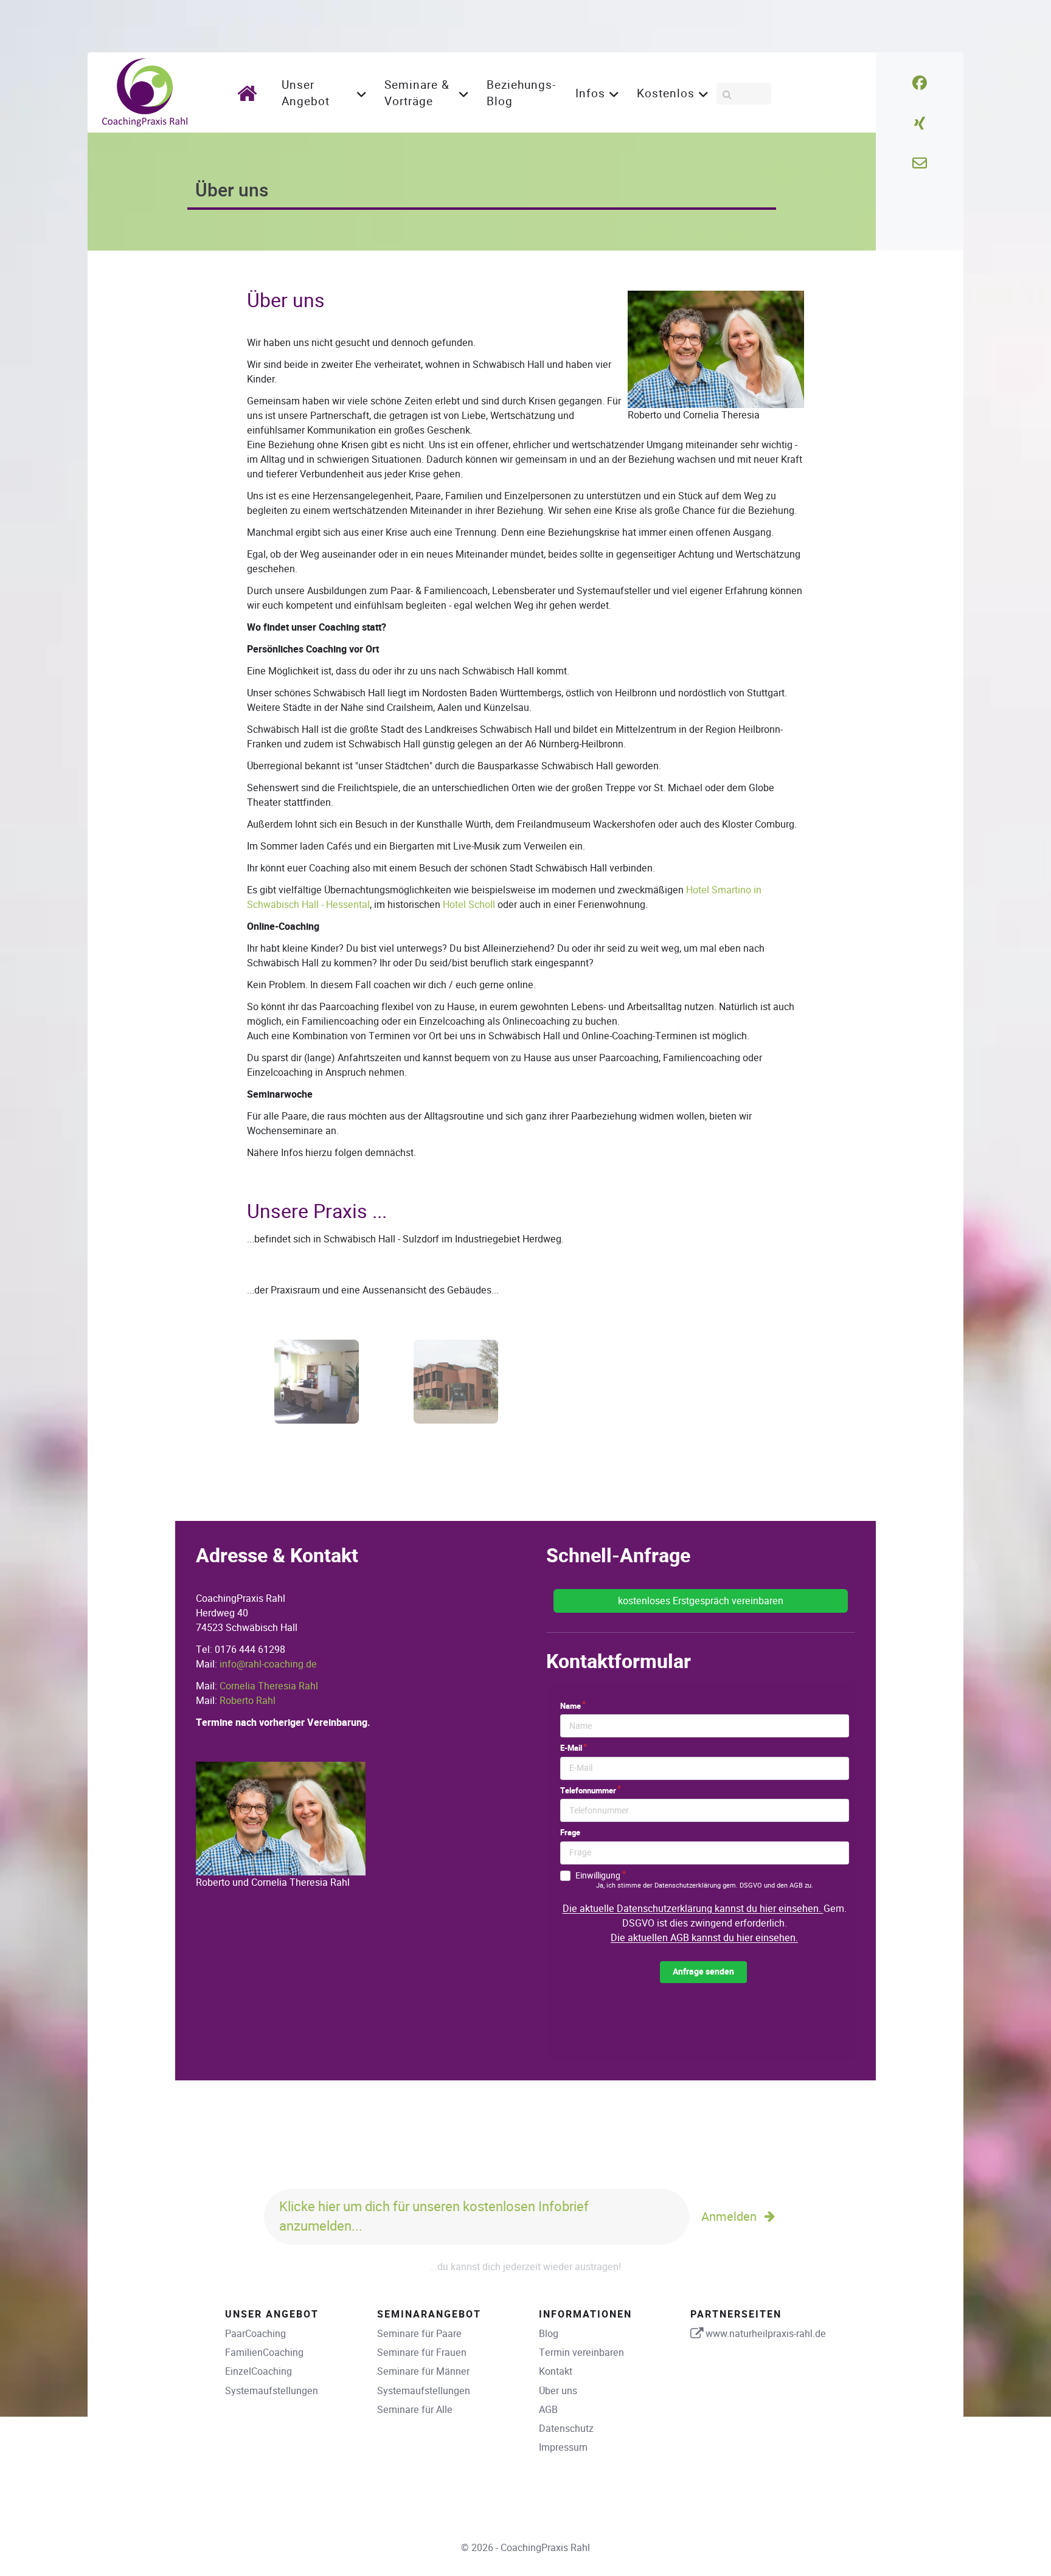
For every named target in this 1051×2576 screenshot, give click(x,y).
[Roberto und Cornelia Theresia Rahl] (281, 1818)
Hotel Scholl (469, 905)
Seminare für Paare (419, 2334)
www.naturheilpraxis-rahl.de (766, 2334)
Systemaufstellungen (272, 2391)
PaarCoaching (255, 2334)
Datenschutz (566, 2429)
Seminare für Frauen (422, 2353)
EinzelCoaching (258, 2371)
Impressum (563, 2447)
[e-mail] (920, 164)
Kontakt (556, 2371)
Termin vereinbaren (581, 2353)
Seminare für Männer (423, 2371)
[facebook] (920, 83)
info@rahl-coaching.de (268, 1664)
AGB (548, 2410)
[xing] (920, 123)
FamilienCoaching (264, 2353)
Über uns (558, 2391)
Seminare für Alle (415, 2410)
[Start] (251, 93)
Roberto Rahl (248, 1701)
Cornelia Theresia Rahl (269, 1686)
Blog (549, 2334)
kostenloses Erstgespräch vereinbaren (701, 1601)
